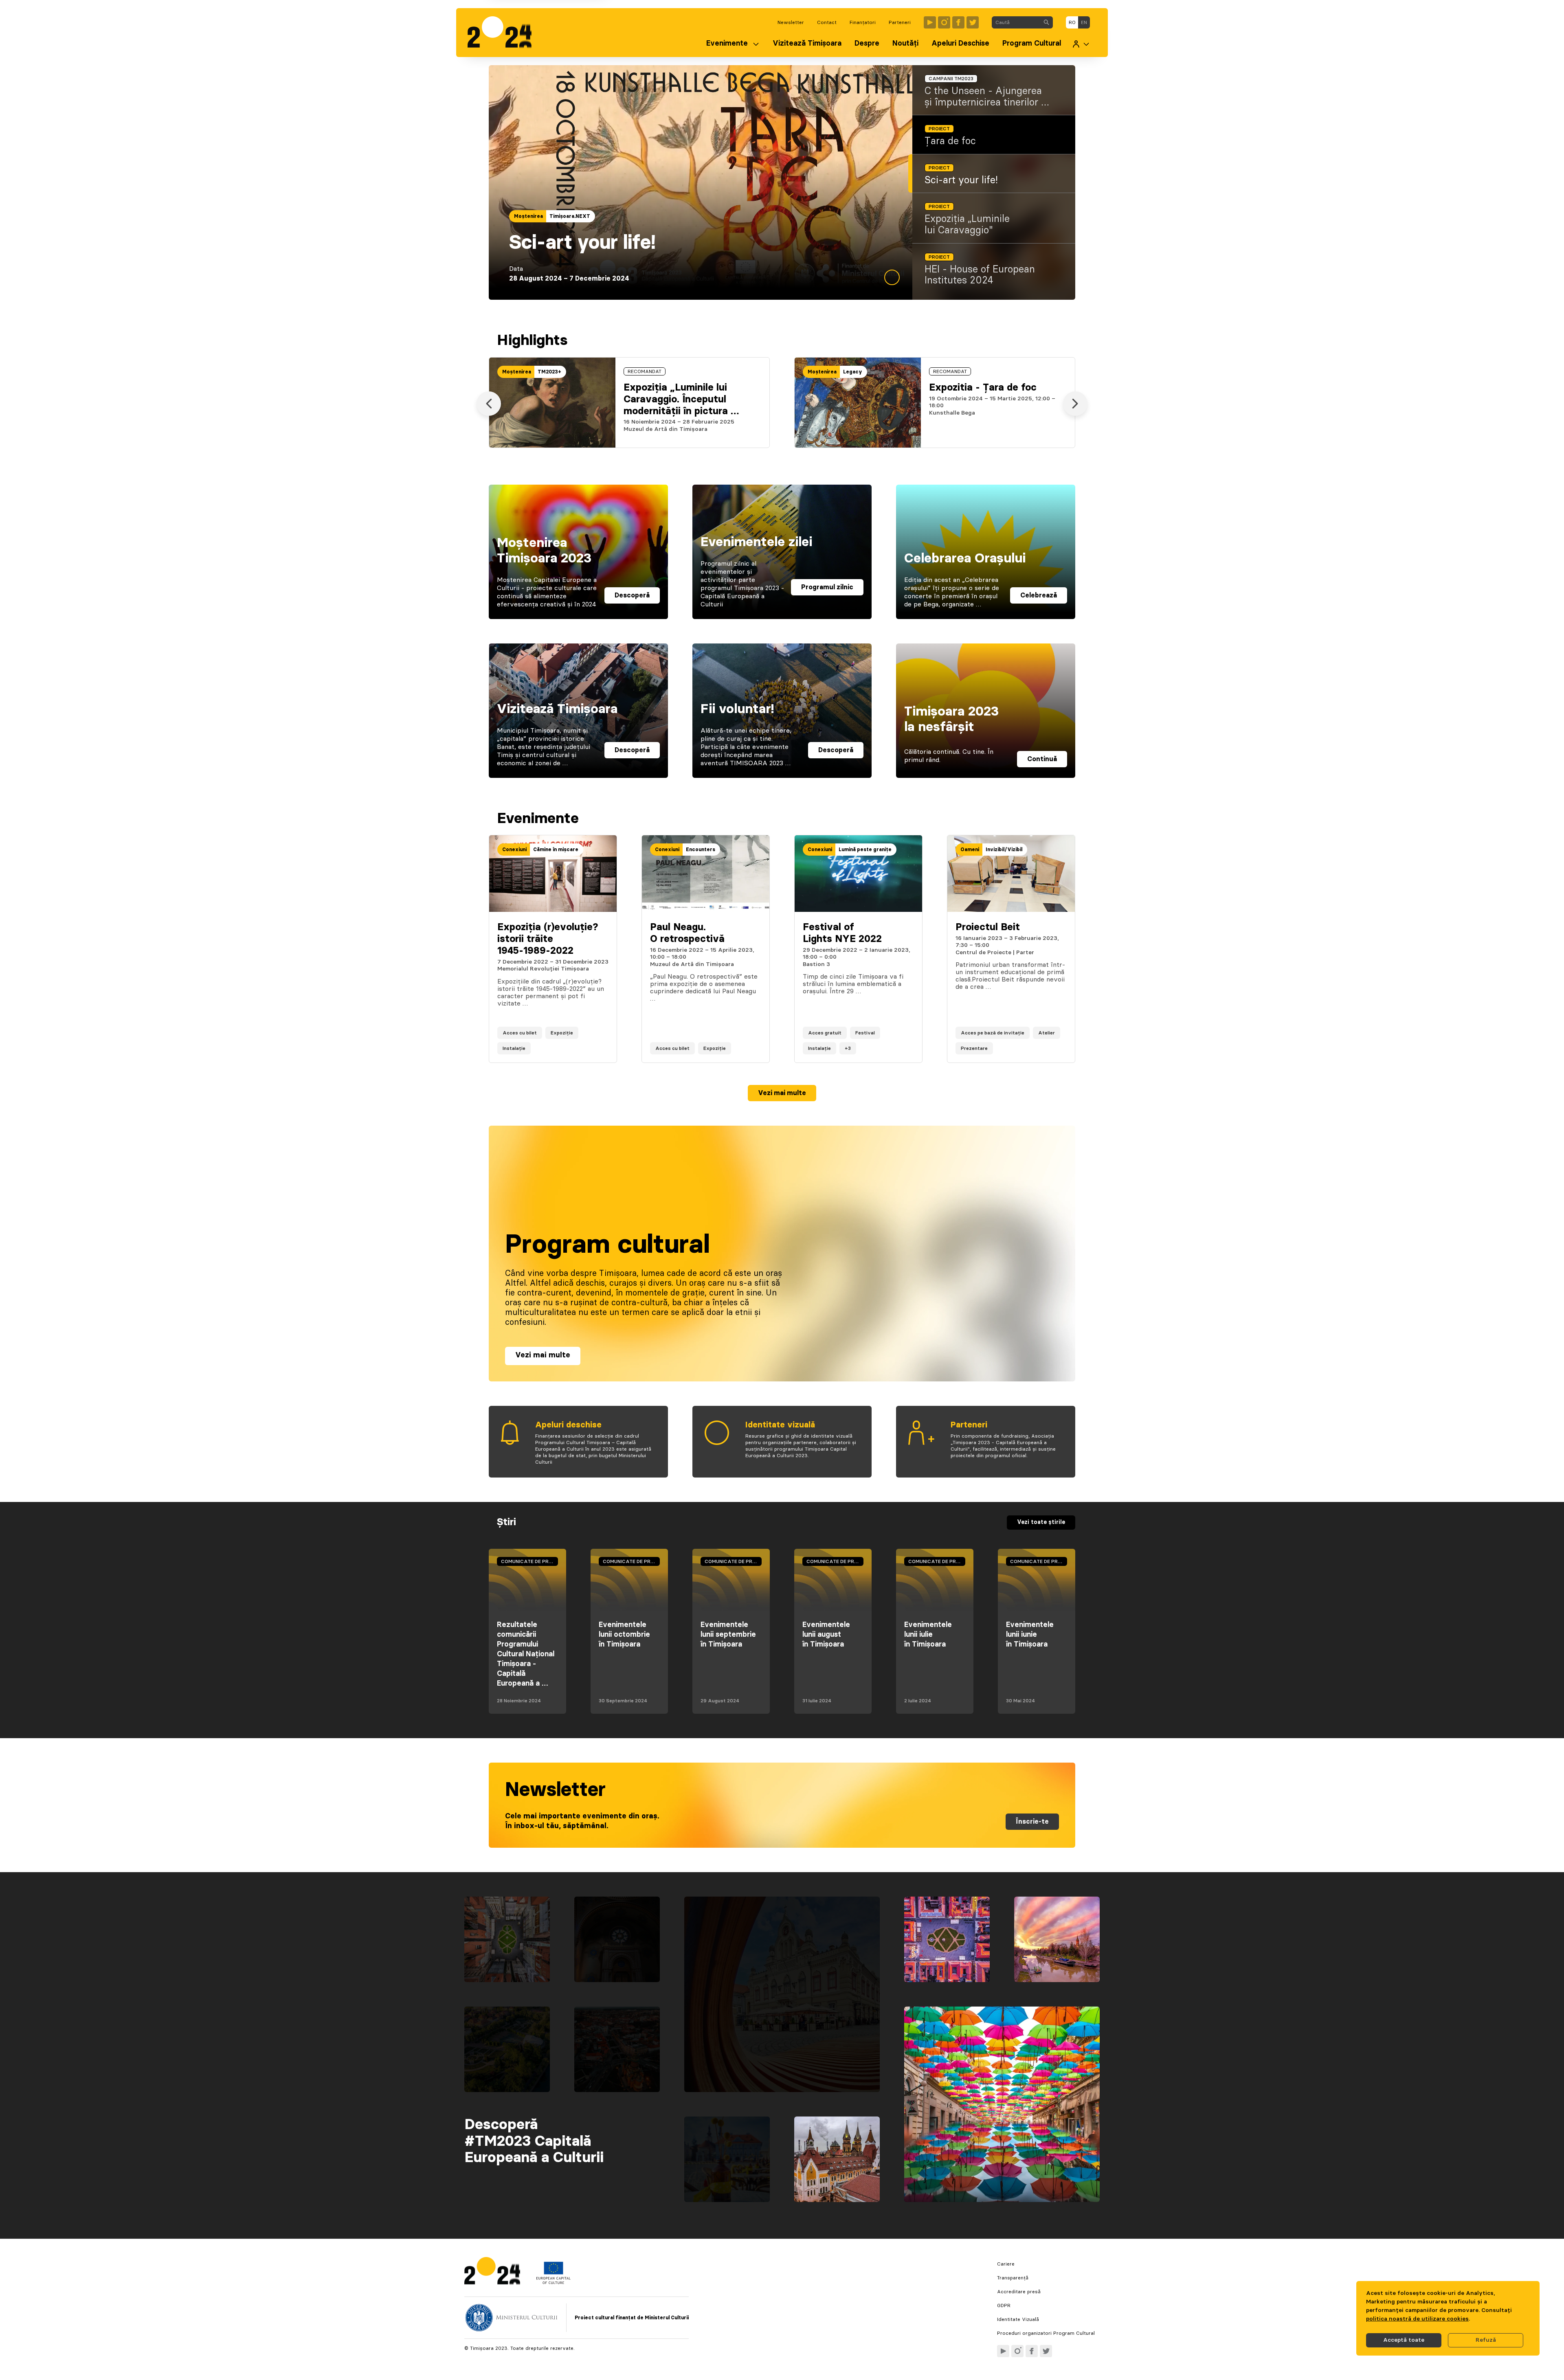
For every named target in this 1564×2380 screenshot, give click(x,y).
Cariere (1006, 2264)
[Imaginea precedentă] (489, 404)
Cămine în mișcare (556, 850)
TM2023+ (561, 216)
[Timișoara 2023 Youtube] (930, 22)
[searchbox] (1016, 22)
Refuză (1486, 2340)
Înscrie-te (1032, 1822)
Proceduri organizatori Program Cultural (1046, 2333)
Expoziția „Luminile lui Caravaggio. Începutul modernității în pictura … (681, 400)
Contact (827, 22)
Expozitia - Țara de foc (983, 388)
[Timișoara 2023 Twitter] (973, 22)
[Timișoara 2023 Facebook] (958, 22)
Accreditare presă (1019, 2292)
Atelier (1047, 1033)
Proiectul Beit (988, 927)
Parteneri (900, 22)
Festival (865, 1033)
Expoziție (562, 1033)
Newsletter (791, 22)
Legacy (853, 372)
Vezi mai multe (782, 1093)
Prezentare (974, 1048)
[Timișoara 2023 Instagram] (944, 22)
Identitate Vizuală (1018, 2319)
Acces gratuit (825, 1033)
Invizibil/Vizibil (1004, 850)
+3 (848, 1048)
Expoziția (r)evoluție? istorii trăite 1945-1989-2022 (548, 939)
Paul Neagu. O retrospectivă (687, 933)
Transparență (1013, 2278)
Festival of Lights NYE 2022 (842, 933)
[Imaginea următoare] (1075, 404)
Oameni (970, 850)
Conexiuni (514, 850)
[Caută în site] (1046, 22)
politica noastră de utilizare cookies (1417, 2319)
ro (1072, 22)
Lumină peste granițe (865, 850)
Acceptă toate (1404, 2340)
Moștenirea (528, 216)
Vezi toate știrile (1041, 1522)
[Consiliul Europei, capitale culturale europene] (553, 2282)
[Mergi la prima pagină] (504, 33)
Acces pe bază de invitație (993, 1033)
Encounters (701, 850)
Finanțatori (863, 22)
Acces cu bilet (520, 1033)
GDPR (1004, 2305)
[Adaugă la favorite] (602, 1048)
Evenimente (727, 44)
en (1084, 22)
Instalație (514, 1048)
